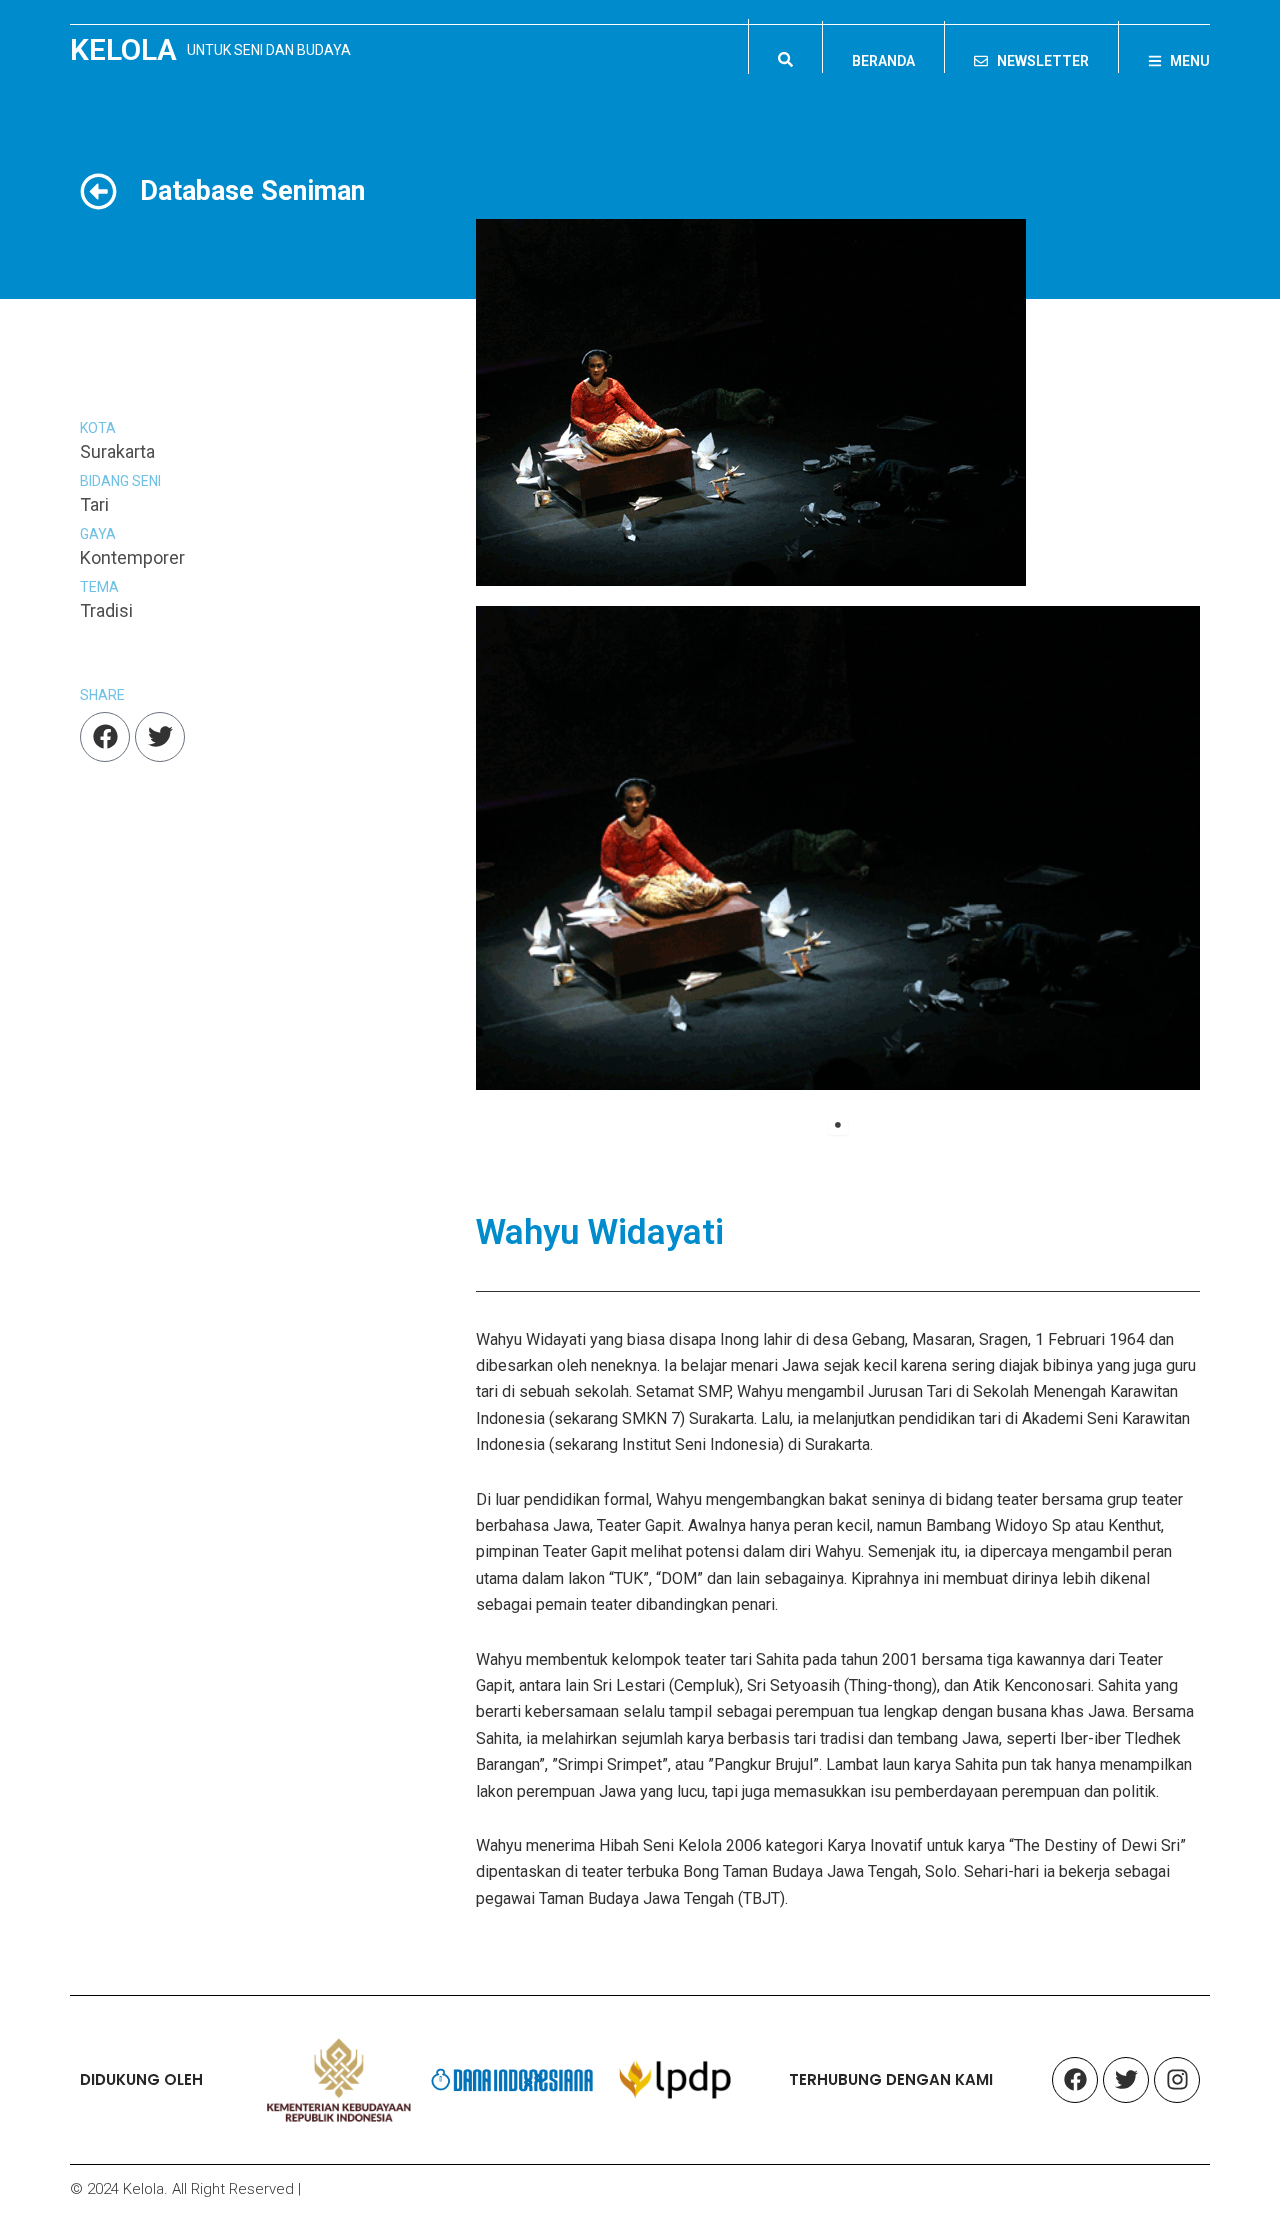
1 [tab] (838, 1125)
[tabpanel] (838, 848)
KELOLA (123, 49)
